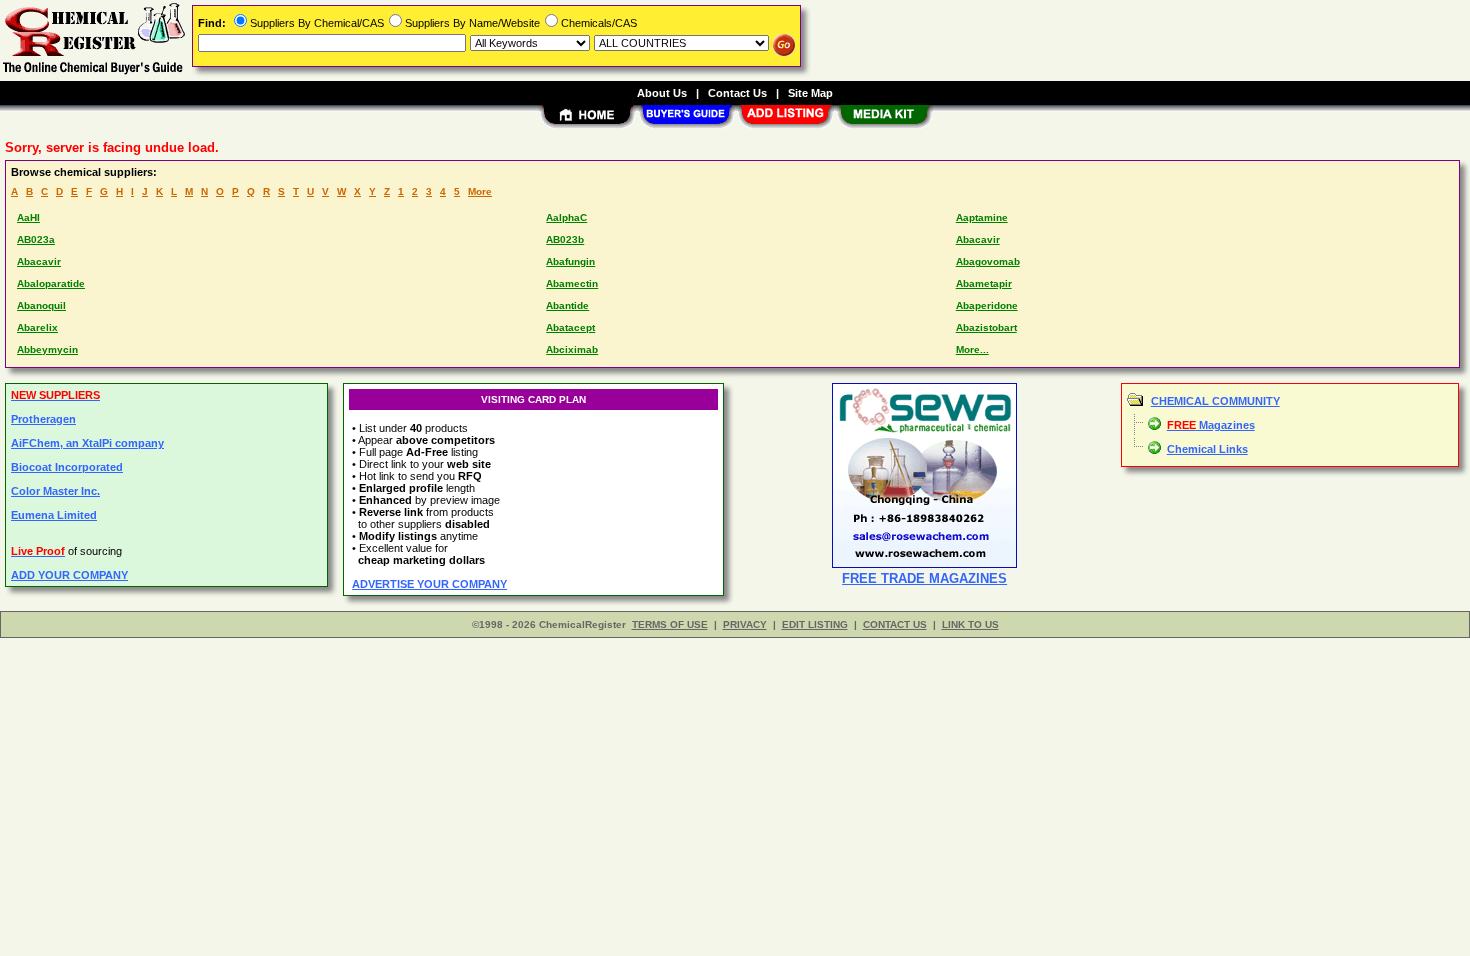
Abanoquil (41, 305)
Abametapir (984, 283)
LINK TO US (970, 624)
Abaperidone (987, 305)
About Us (662, 93)
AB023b (565, 239)
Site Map (810, 93)
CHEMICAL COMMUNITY (1215, 401)
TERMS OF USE (670, 624)
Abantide (567, 305)
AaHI (28, 217)
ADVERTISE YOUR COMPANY (429, 584)
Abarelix (37, 327)
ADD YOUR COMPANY (69, 575)
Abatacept (570, 327)
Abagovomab (988, 261)
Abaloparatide (51, 283)
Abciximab (572, 349)
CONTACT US (895, 624)
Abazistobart (986, 327)
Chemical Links (1207, 449)
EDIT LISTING (815, 624)
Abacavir (978, 239)
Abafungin (570, 261)
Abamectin (572, 283)
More (480, 191)
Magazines (1211, 425)
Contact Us (737, 93)
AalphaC (566, 217)
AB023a (36, 239)
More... (972, 349)
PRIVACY (745, 624)
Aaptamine (982, 217)
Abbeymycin (47, 349)
